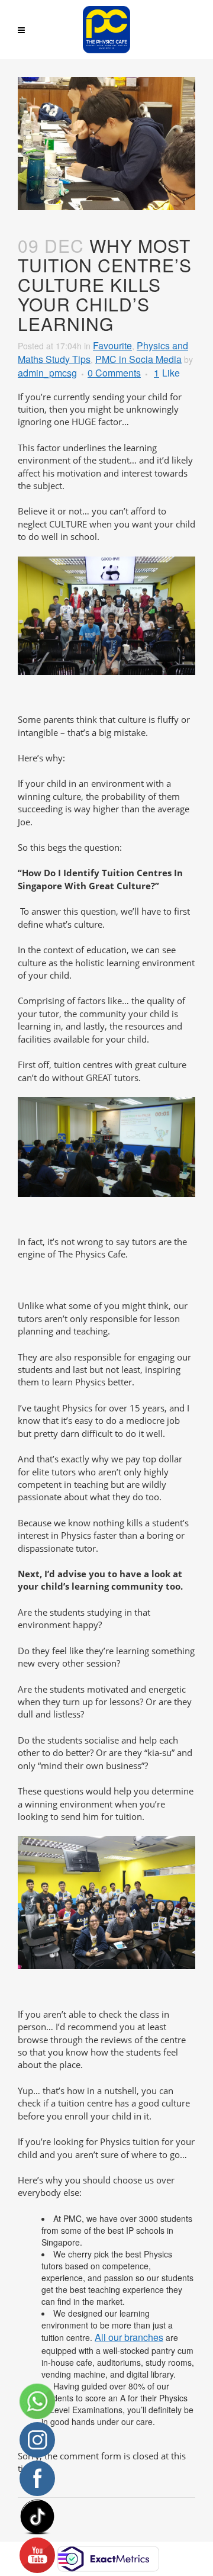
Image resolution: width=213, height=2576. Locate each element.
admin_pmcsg (47, 373)
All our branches (129, 2337)
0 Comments (114, 373)
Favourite (112, 345)
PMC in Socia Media (138, 359)
